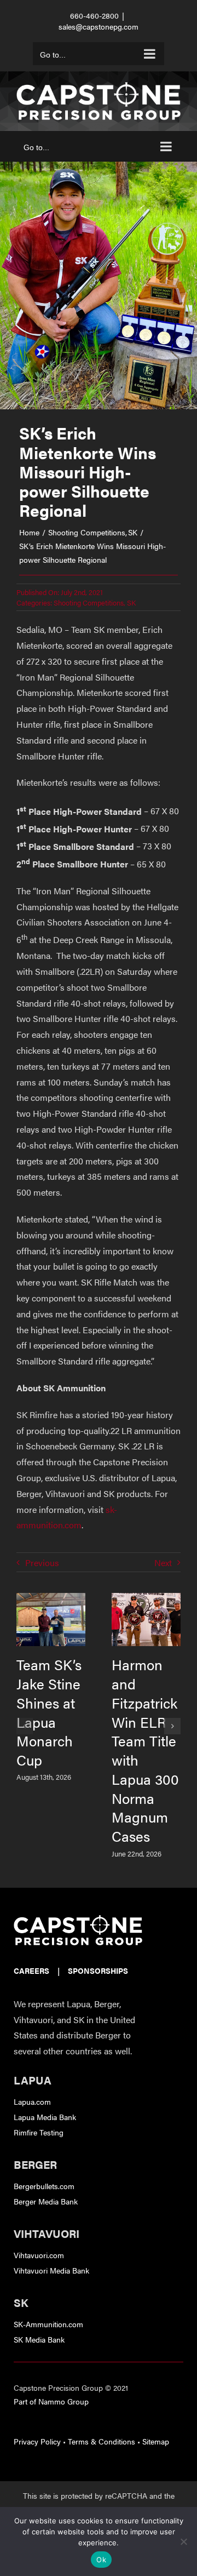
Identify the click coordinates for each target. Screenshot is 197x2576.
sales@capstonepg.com (99, 26)
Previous (42, 1563)
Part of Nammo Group (51, 2401)
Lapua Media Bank (45, 2117)
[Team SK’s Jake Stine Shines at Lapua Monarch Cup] (51, 1599)
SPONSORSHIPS (98, 1970)
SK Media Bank (39, 2339)
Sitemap (156, 2441)
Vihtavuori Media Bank (51, 2270)
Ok (101, 2560)
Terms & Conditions (102, 2441)
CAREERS (31, 1970)
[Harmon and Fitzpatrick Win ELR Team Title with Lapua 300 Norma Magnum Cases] (146, 1599)
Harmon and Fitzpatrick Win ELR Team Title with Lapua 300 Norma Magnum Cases (145, 1750)
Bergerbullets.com (44, 2186)
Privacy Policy (37, 2441)
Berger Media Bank (46, 2201)
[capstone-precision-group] (78, 1919)
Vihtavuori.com (39, 2255)
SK (131, 602)
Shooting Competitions (89, 602)
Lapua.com (32, 2101)
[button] (25, 1726)
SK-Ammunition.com (48, 2324)
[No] (183, 2541)
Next (163, 1563)
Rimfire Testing (39, 2132)
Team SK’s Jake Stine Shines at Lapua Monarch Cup (49, 1712)
